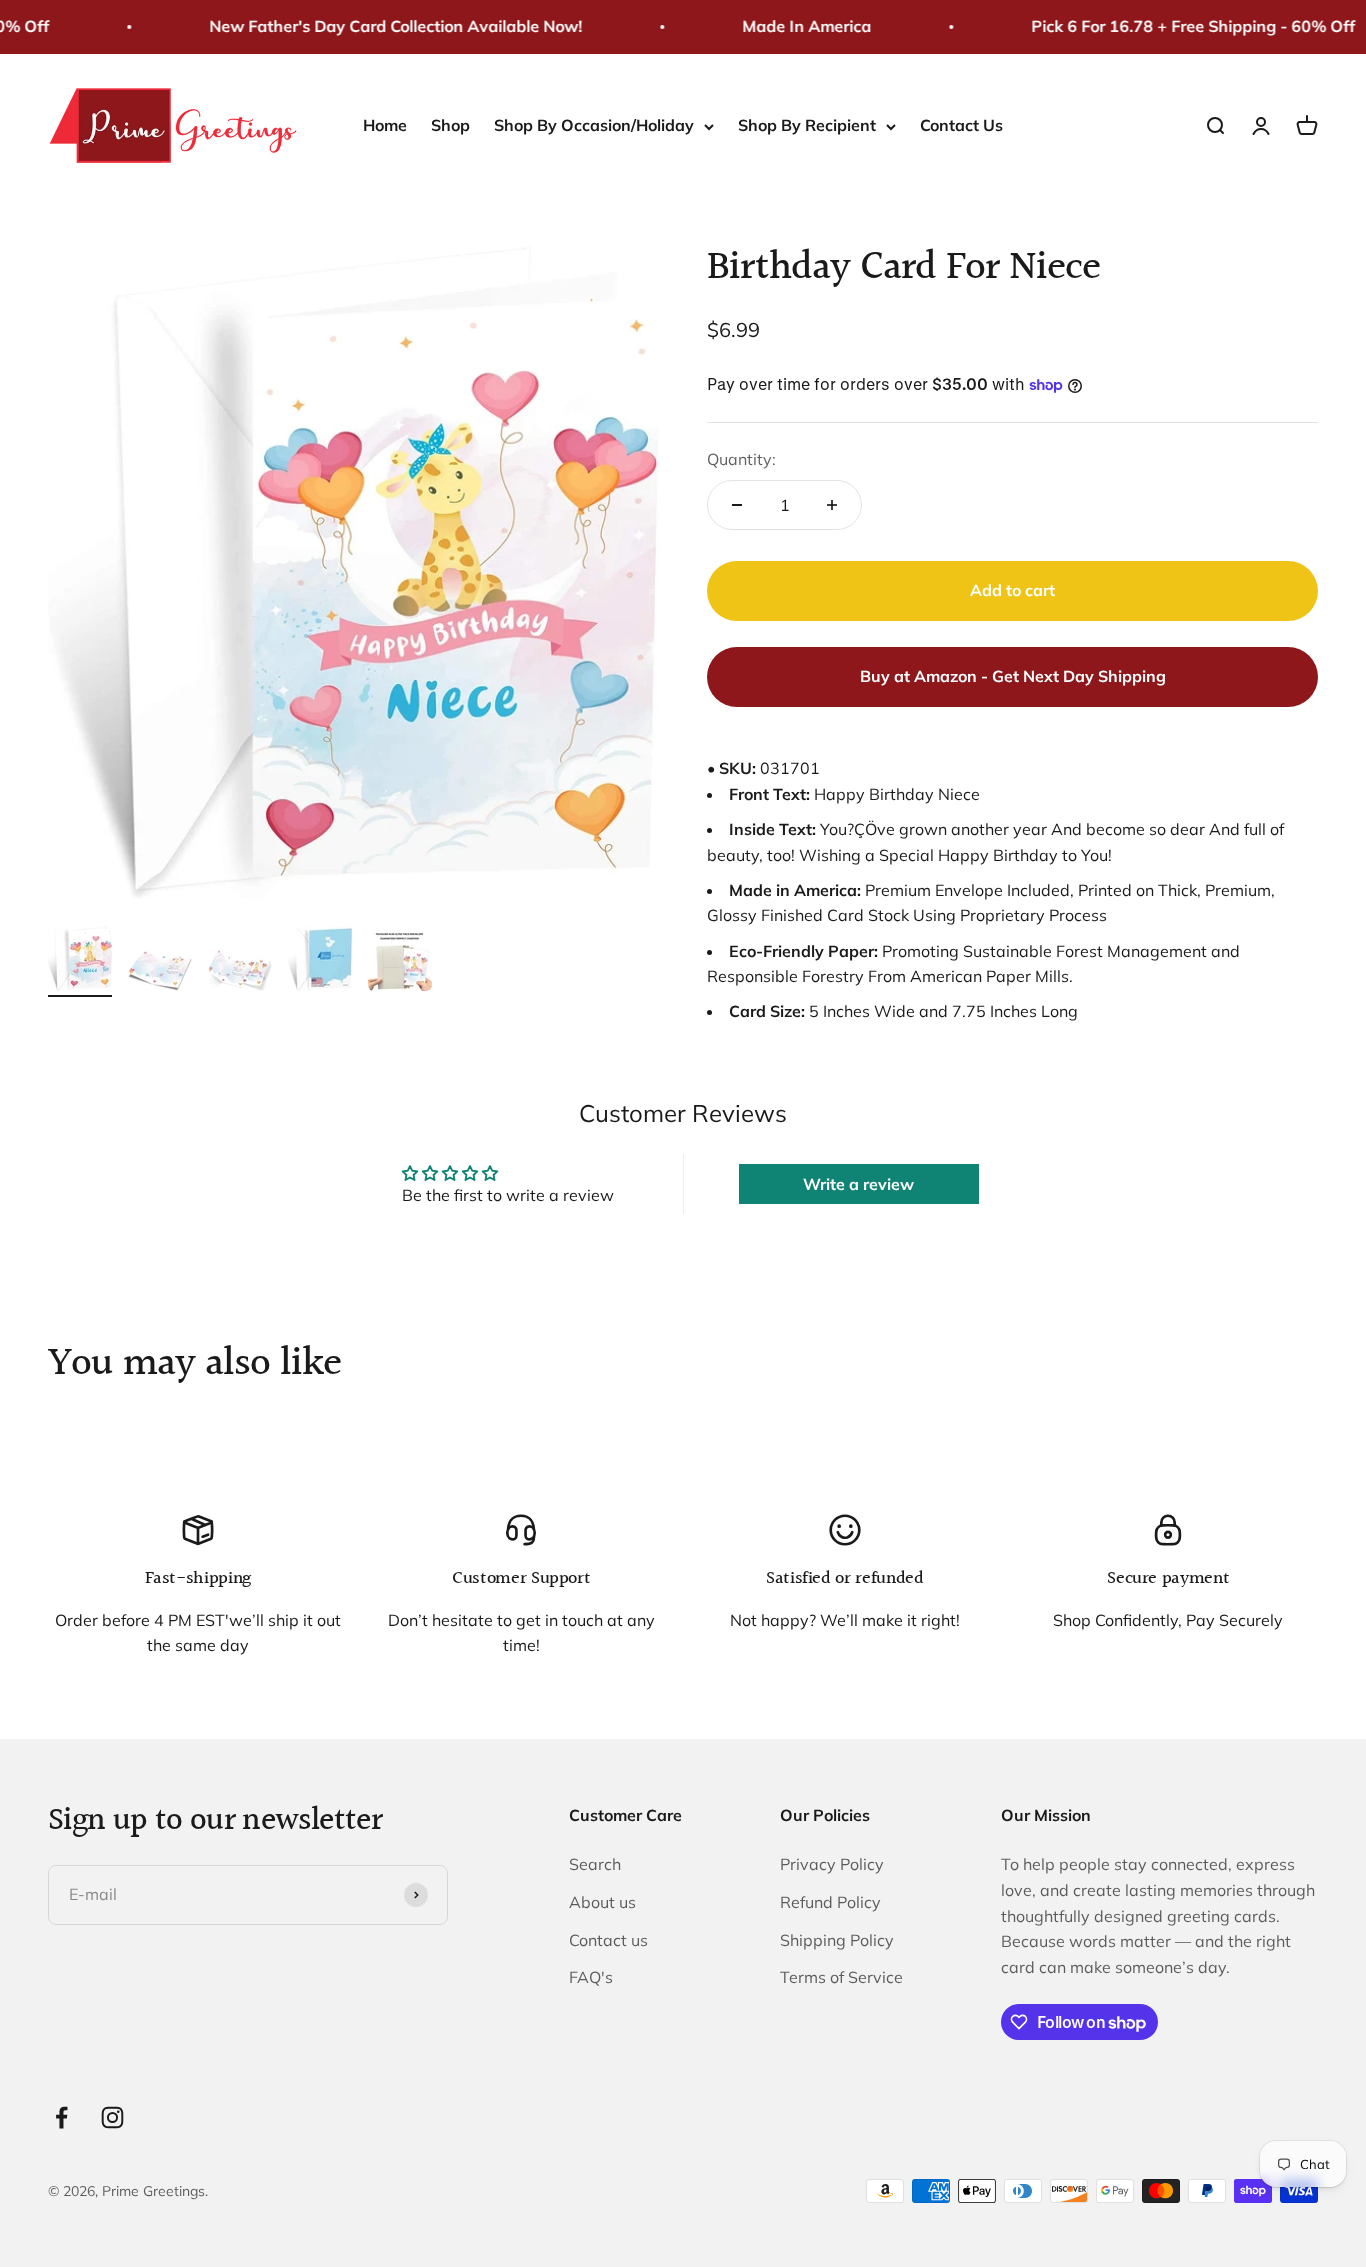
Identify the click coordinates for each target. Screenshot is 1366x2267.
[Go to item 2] (160, 973)
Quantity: (741, 459)
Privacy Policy (832, 1864)
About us (602, 1902)
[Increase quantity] (832, 505)
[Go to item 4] (320, 960)
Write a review (858, 1184)
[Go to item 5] (400, 965)
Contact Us (961, 125)
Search (595, 1864)
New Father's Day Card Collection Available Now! (380, 26)
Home (385, 125)
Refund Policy (830, 1902)
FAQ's (591, 1977)
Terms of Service (841, 1977)
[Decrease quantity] (737, 505)
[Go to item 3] (240, 972)
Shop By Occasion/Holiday (594, 125)
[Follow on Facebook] (61, 2117)
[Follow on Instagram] (112, 2117)
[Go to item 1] (80, 960)
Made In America (791, 26)
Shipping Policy (837, 1940)
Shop (450, 125)
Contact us (608, 1940)
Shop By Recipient (807, 125)
